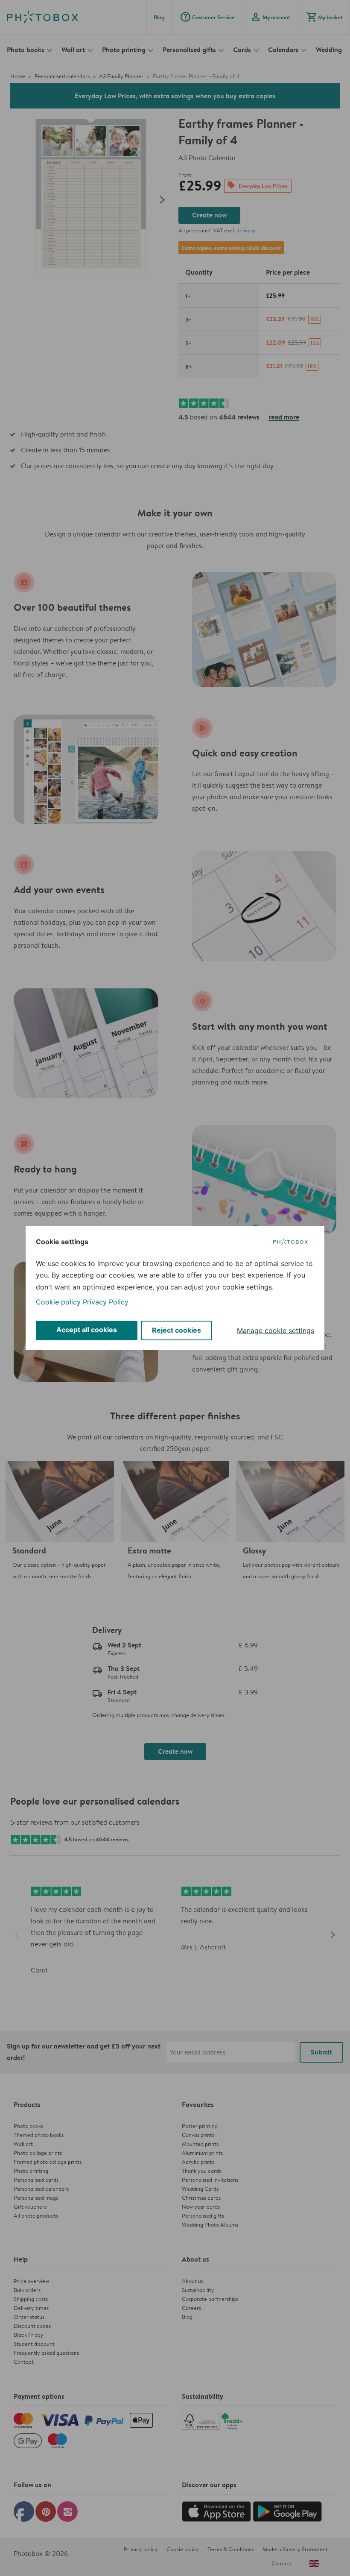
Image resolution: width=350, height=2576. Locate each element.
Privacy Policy (106, 1302)
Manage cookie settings (276, 1330)
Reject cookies (176, 1330)
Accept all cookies (87, 1330)
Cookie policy (58, 1302)
